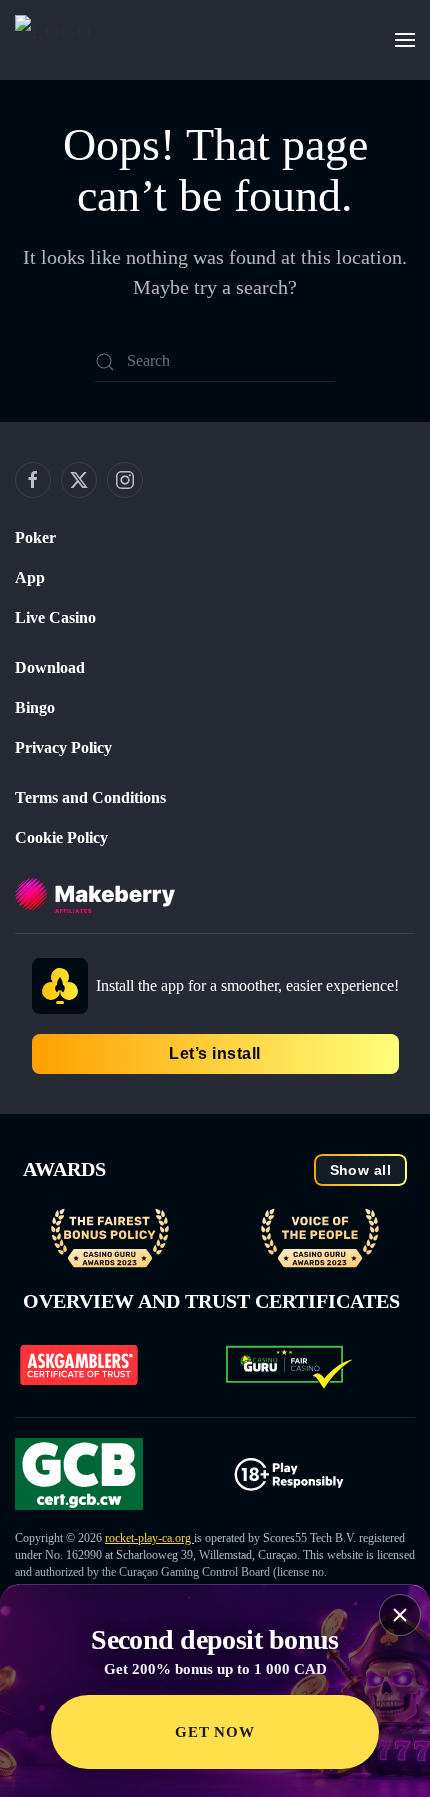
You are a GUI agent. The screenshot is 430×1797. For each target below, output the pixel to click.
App (30, 577)
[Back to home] (81, 40)
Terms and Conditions (90, 797)
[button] (405, 40)
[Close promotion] (400, 1615)
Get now (215, 1732)
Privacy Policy (63, 747)
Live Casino (55, 617)
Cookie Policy (61, 837)
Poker (35, 537)
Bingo (35, 707)
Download (50, 667)
